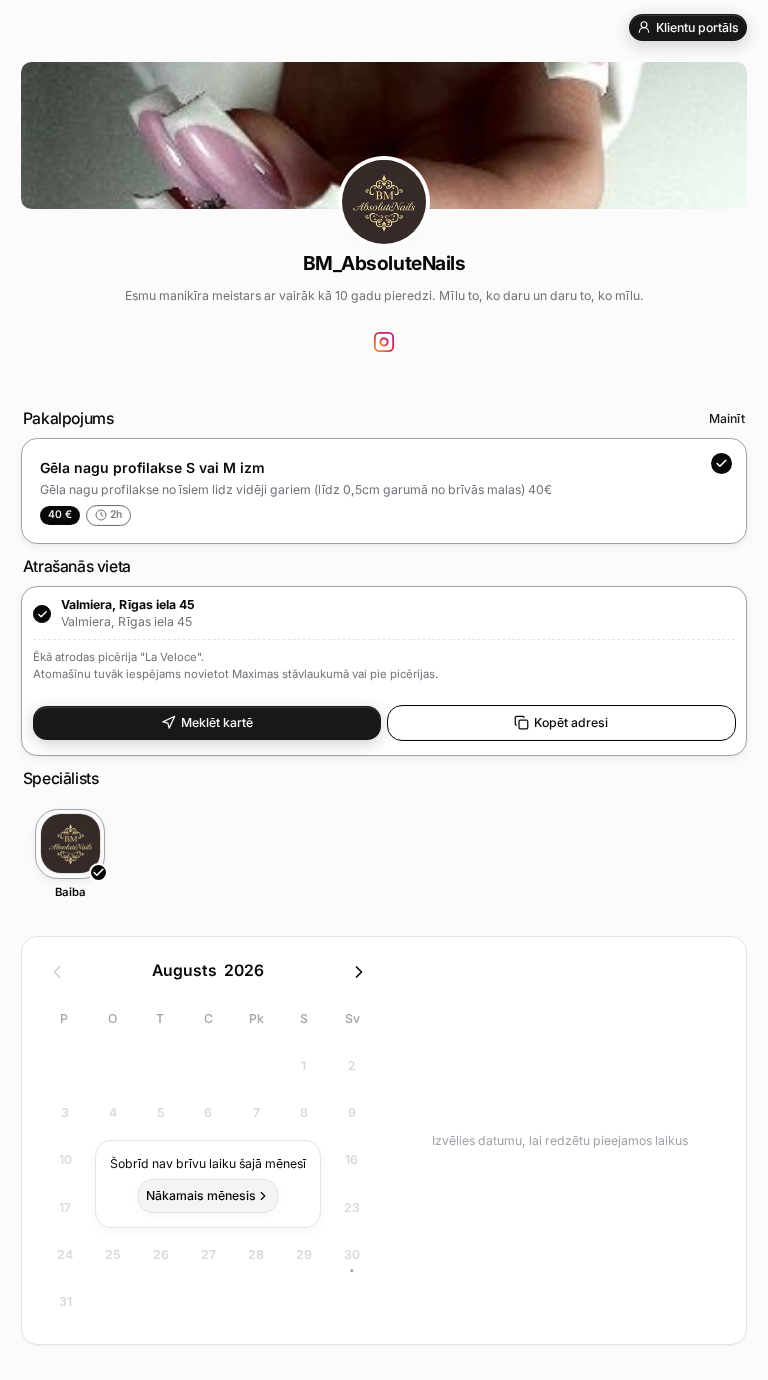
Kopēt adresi (571, 722)
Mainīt (727, 418)
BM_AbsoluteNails (384, 263)
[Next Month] (359, 972)
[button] (384, 671)
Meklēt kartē (217, 722)
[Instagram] (384, 342)
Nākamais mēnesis (201, 1195)
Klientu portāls (697, 27)
